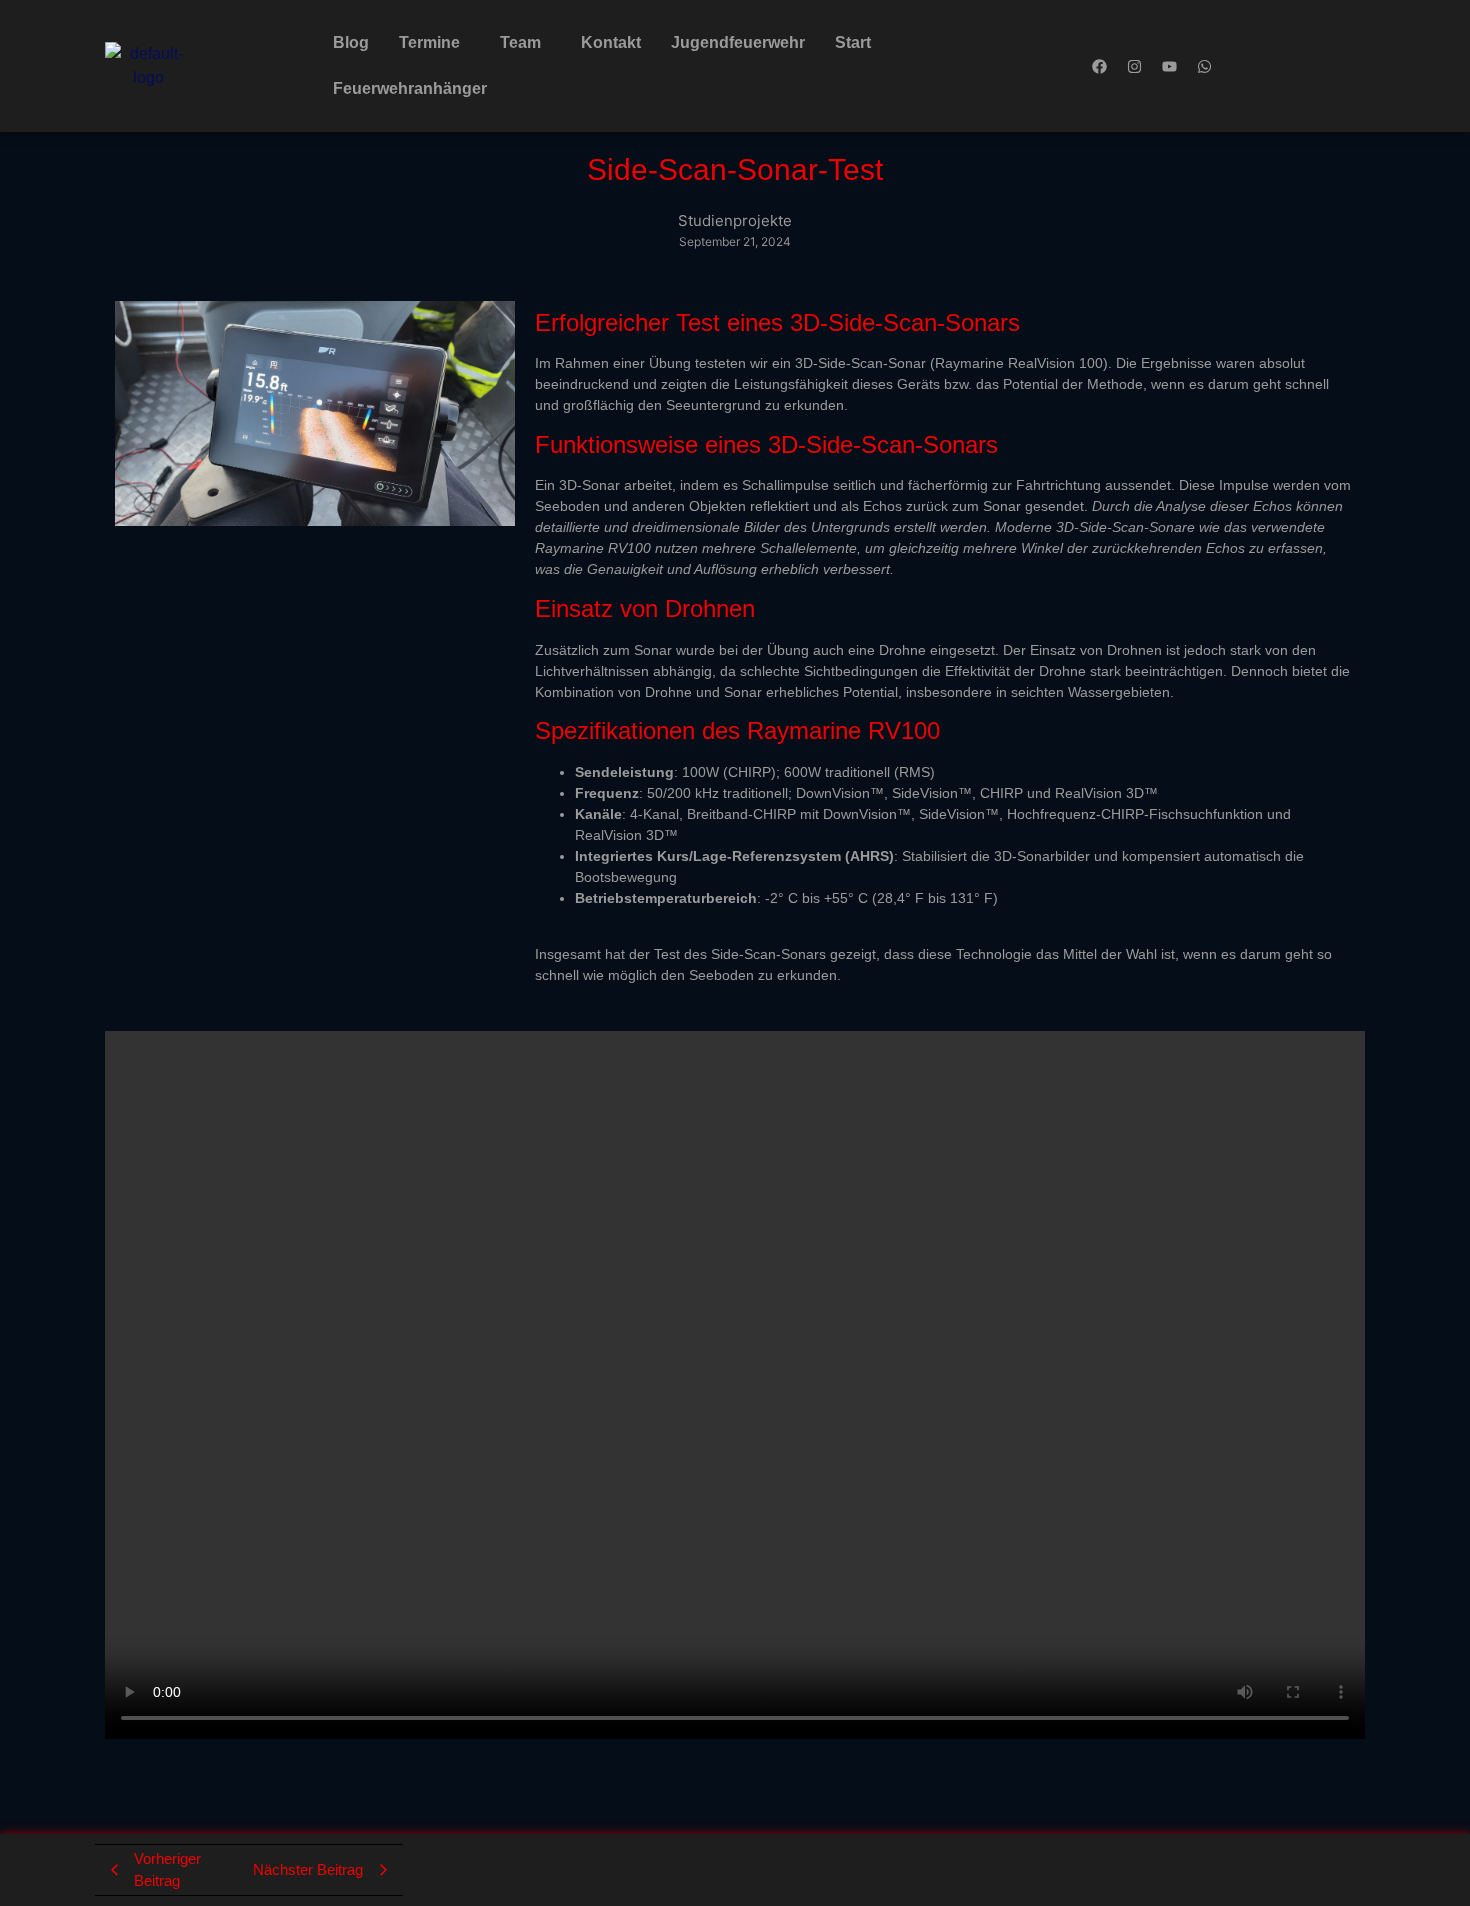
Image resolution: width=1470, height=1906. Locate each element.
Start (853, 42)
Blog (351, 42)
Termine (429, 42)
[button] (434, 43)
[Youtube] (1169, 66)
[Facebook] (1099, 66)
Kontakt (611, 42)
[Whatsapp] (1204, 66)
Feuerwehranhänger (410, 88)
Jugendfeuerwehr (738, 42)
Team (520, 42)
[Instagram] (1134, 66)
